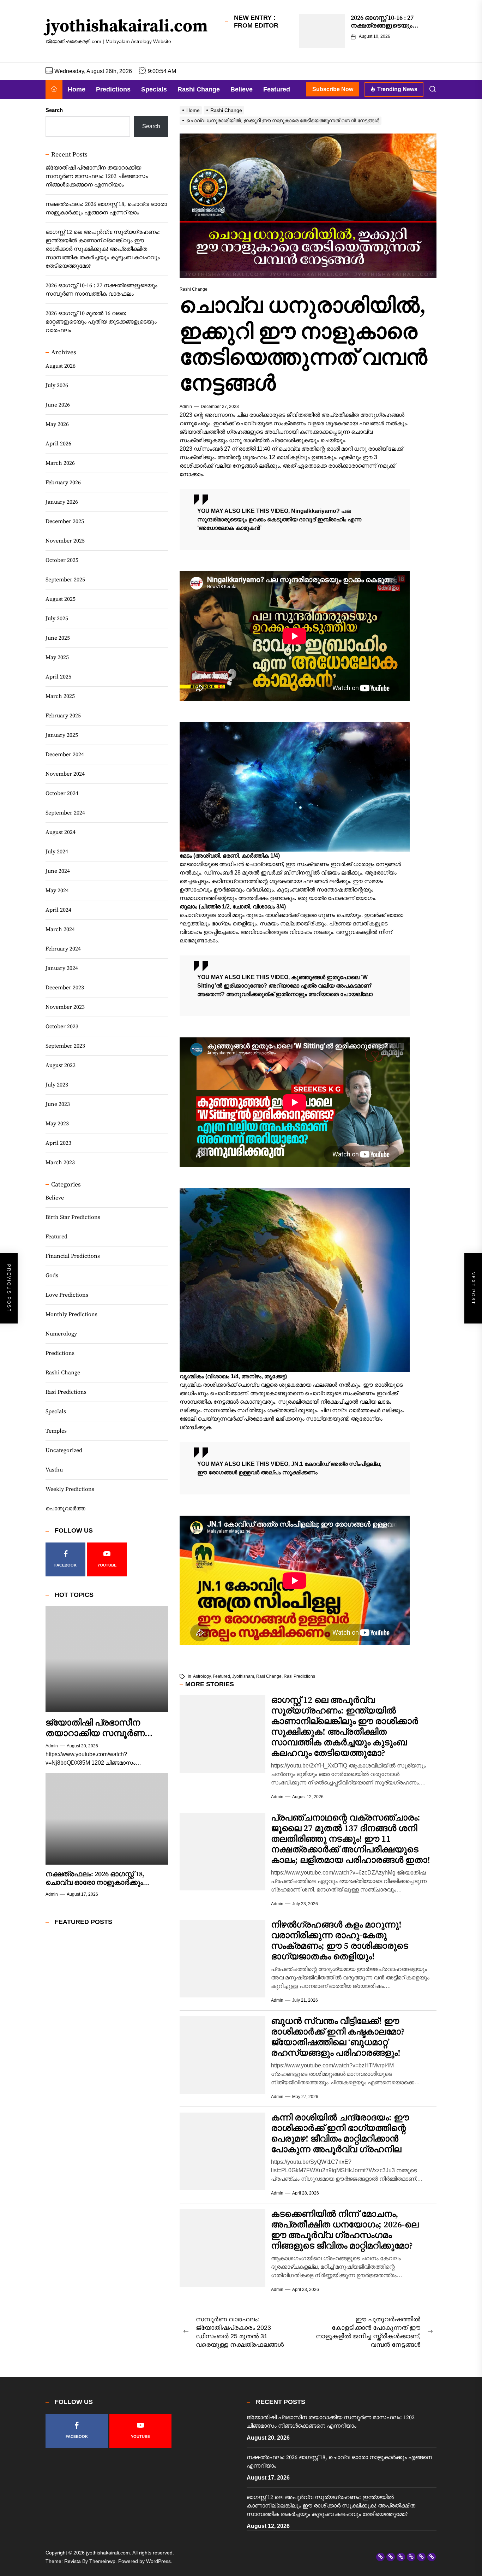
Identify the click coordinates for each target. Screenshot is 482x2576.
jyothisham (243, 1676)
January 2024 (62, 968)
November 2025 (65, 541)
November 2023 (65, 1007)
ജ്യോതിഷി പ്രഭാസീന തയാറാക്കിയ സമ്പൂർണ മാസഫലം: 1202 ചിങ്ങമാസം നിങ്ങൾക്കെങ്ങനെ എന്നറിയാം (97, 177)
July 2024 (57, 852)
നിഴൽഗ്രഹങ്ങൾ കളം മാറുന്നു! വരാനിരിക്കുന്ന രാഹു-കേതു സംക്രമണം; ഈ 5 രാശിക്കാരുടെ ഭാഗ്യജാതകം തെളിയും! (340, 1941)
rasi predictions (299, 1676)
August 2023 (61, 1065)
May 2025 (57, 657)
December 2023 (65, 988)
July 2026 (57, 385)
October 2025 (62, 560)
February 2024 (63, 949)
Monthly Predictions (71, 1315)
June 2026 (58, 405)
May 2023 (57, 1124)
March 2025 (60, 696)
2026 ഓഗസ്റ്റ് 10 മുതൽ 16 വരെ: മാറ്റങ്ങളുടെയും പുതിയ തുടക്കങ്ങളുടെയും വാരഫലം (101, 322)
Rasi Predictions (66, 1392)
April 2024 (58, 910)
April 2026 (58, 444)
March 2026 (60, 463)
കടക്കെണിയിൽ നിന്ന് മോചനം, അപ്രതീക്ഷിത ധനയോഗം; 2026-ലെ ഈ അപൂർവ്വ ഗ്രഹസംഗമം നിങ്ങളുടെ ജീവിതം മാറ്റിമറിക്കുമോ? (345, 2230)
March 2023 (60, 1162)
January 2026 (62, 502)
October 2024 (62, 793)
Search (54, 110)
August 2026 (61, 366)
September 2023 (65, 1046)
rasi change (269, 1676)
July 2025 (57, 618)
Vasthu (54, 1470)
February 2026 (63, 482)
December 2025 (65, 521)
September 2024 (65, 813)
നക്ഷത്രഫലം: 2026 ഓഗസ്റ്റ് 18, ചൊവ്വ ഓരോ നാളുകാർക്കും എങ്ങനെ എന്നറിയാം (106, 209)
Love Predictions (67, 1295)
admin (186, 407)
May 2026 (57, 424)
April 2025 (58, 677)
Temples (56, 1431)
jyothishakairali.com (127, 27)
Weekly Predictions (70, 1490)
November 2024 (65, 774)
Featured (277, 89)
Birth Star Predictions (73, 1218)
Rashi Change (199, 89)
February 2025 (63, 716)
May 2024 (57, 890)
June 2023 (58, 1104)
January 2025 (62, 735)
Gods (52, 1276)
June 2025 (58, 638)
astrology (202, 1676)
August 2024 (61, 832)
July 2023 (57, 1085)
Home (77, 89)
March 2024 (60, 929)
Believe (242, 89)
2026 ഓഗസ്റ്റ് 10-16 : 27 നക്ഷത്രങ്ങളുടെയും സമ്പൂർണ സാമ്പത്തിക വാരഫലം (385, 29)
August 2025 (61, 599)
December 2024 (65, 754)
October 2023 (62, 1026)
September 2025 (65, 580)
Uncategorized (64, 1451)
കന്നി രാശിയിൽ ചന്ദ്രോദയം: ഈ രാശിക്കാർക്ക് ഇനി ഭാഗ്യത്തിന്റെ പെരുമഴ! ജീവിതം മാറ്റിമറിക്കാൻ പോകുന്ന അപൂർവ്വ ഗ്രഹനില (340, 2134)
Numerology (61, 1334)
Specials (154, 89)
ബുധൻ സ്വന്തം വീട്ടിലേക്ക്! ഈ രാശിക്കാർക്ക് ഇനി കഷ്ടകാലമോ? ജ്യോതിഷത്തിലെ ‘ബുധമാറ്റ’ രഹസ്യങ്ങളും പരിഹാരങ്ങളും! (338, 2037)
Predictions (113, 89)
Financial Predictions (73, 1256)
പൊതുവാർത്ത (65, 1509)
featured (221, 1676)
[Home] (54, 89)
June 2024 (58, 871)
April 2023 (58, 1143)
